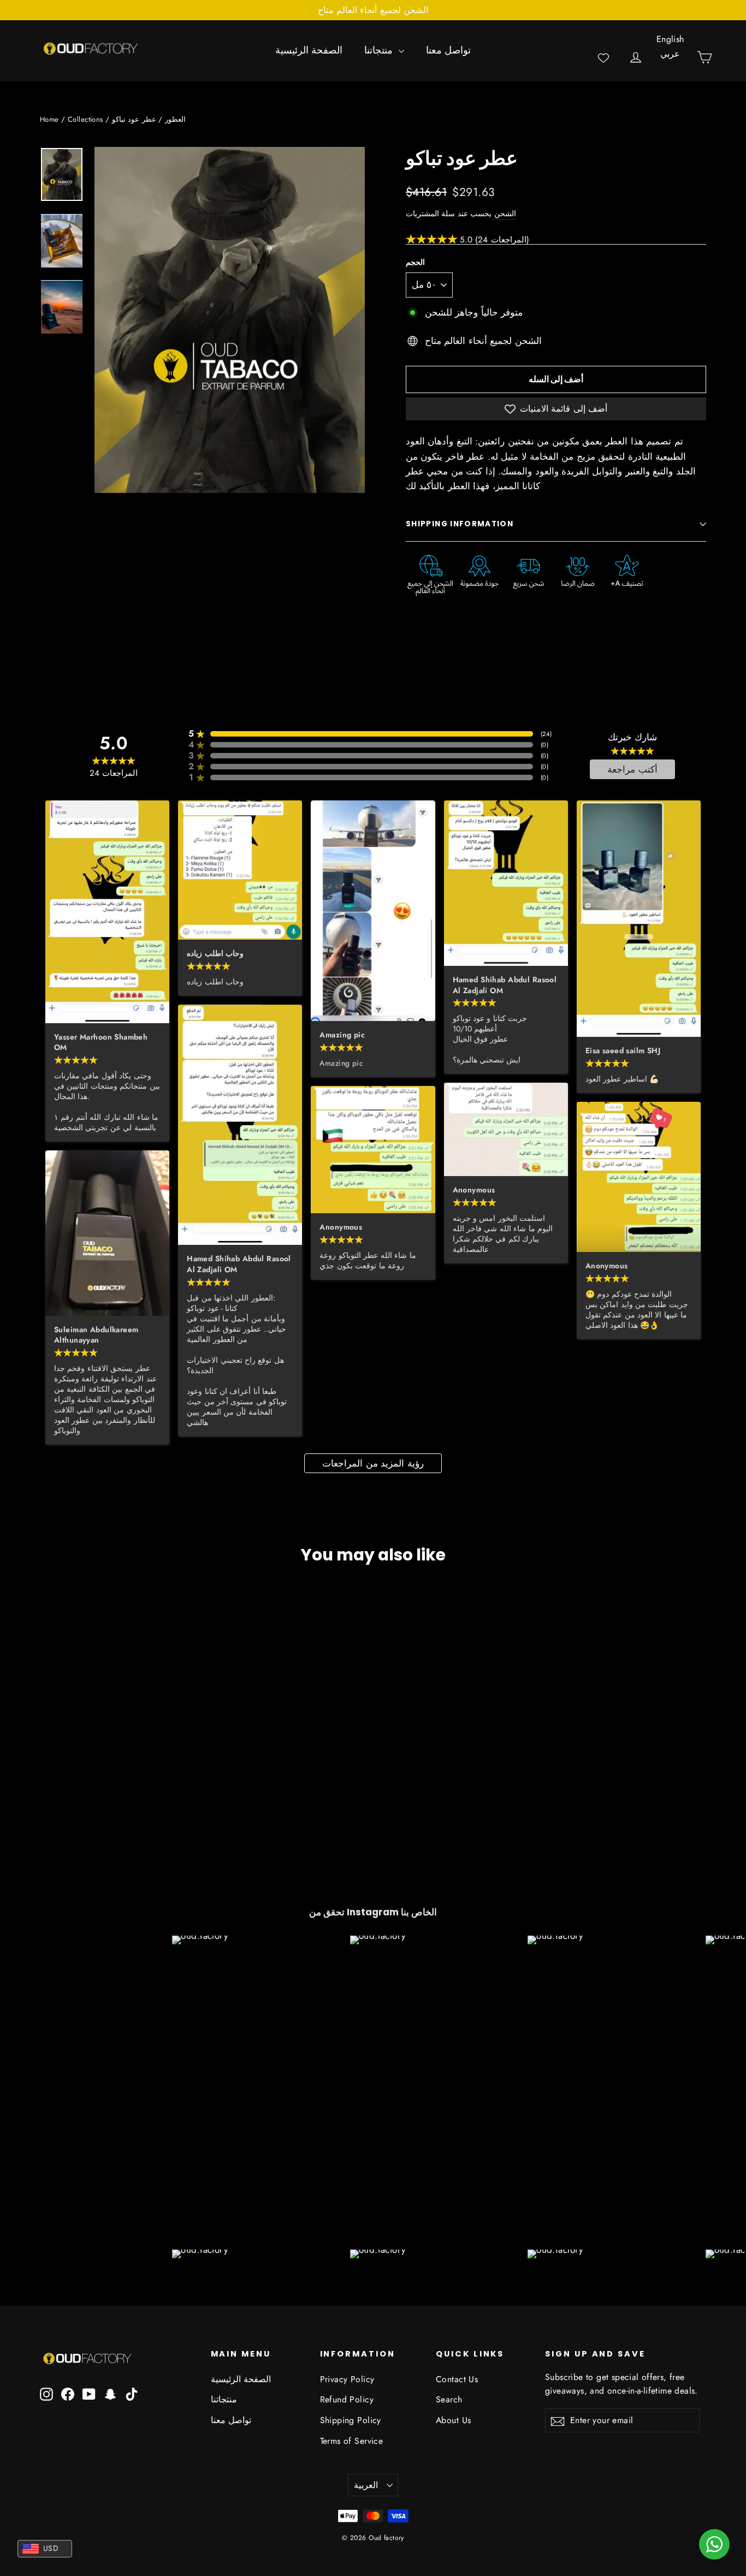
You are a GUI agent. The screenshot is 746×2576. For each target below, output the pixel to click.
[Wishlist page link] (603, 58)
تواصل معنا (448, 50)
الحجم (415, 263)
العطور (175, 119)
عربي (670, 54)
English (670, 39)
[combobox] (45, 2549)
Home (49, 119)
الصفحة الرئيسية (309, 50)
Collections (85, 119)
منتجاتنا (380, 50)
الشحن (504, 213)
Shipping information (460, 524)
